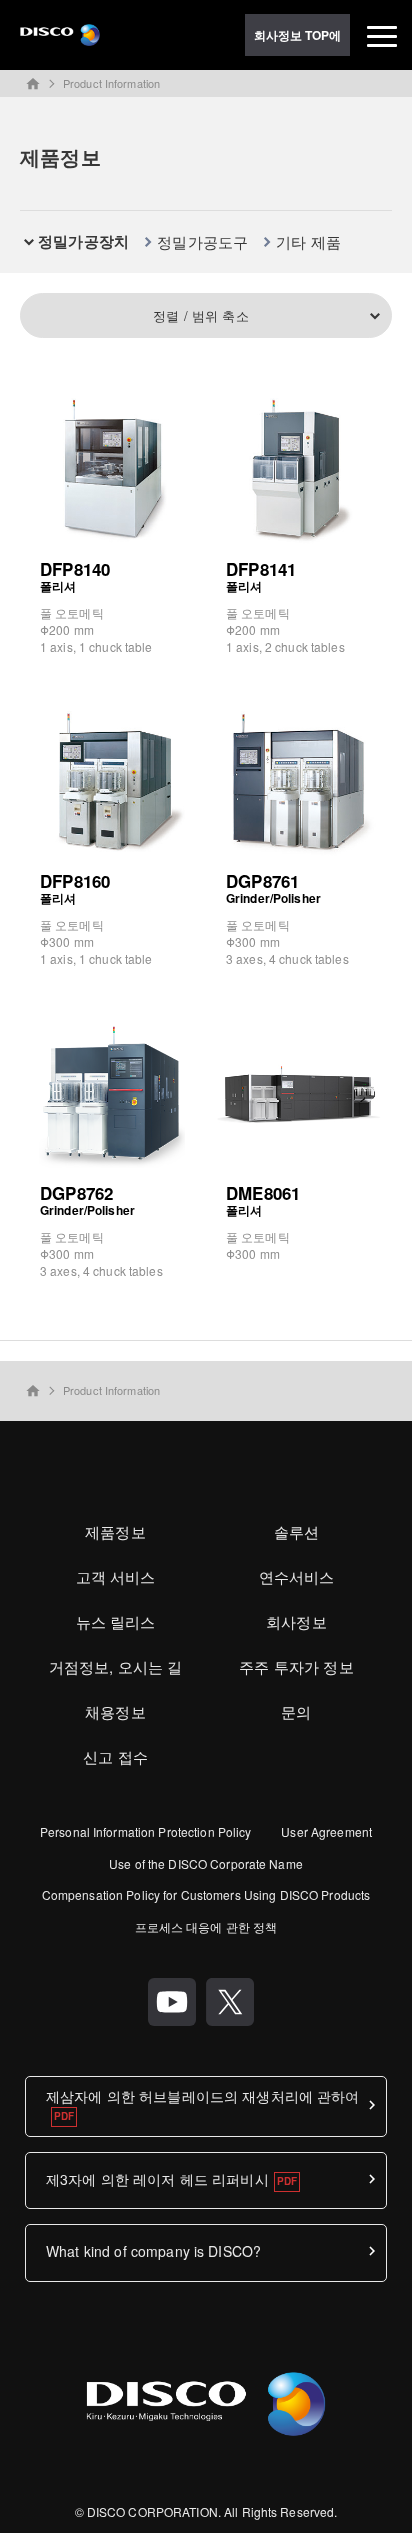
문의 (296, 1711)
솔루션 (296, 1531)
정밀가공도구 (202, 241)
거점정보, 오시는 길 (116, 1666)
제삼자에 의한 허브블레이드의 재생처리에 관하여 (203, 2096)
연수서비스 (297, 1576)
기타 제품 (308, 241)
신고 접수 (115, 1756)
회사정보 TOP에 (298, 35)
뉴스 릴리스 (116, 1621)
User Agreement (326, 1831)
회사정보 (296, 1621)
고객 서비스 (116, 1576)
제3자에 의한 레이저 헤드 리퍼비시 (157, 2179)
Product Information (111, 83)
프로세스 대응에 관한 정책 (206, 1926)
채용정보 (115, 1711)
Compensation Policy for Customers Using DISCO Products (206, 1894)
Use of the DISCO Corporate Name (206, 1863)
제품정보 (115, 1531)
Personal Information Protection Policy (146, 1831)
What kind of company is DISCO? (153, 2251)
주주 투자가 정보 (296, 1666)
